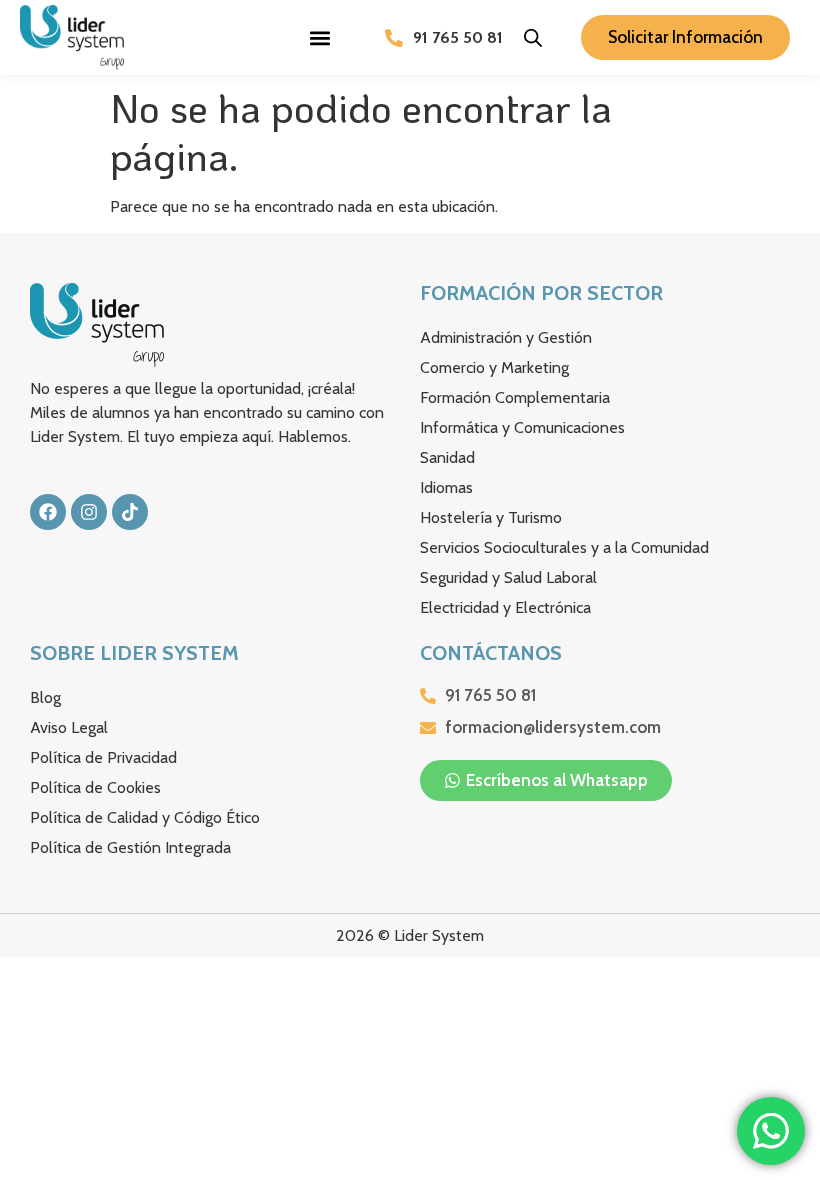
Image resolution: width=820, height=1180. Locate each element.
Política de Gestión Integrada (130, 847)
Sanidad (447, 457)
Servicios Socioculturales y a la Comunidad (564, 547)
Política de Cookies (95, 787)
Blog (45, 697)
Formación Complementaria (515, 397)
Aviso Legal (69, 727)
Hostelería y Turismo (491, 517)
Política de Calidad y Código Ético (145, 817)
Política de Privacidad (103, 757)
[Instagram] (89, 512)
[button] (320, 37)
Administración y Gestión (506, 337)
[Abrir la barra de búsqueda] (533, 38)
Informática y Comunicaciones (522, 427)
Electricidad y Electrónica (505, 607)
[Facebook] (48, 512)
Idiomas (446, 487)
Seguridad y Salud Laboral (508, 577)
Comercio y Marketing (494, 367)
